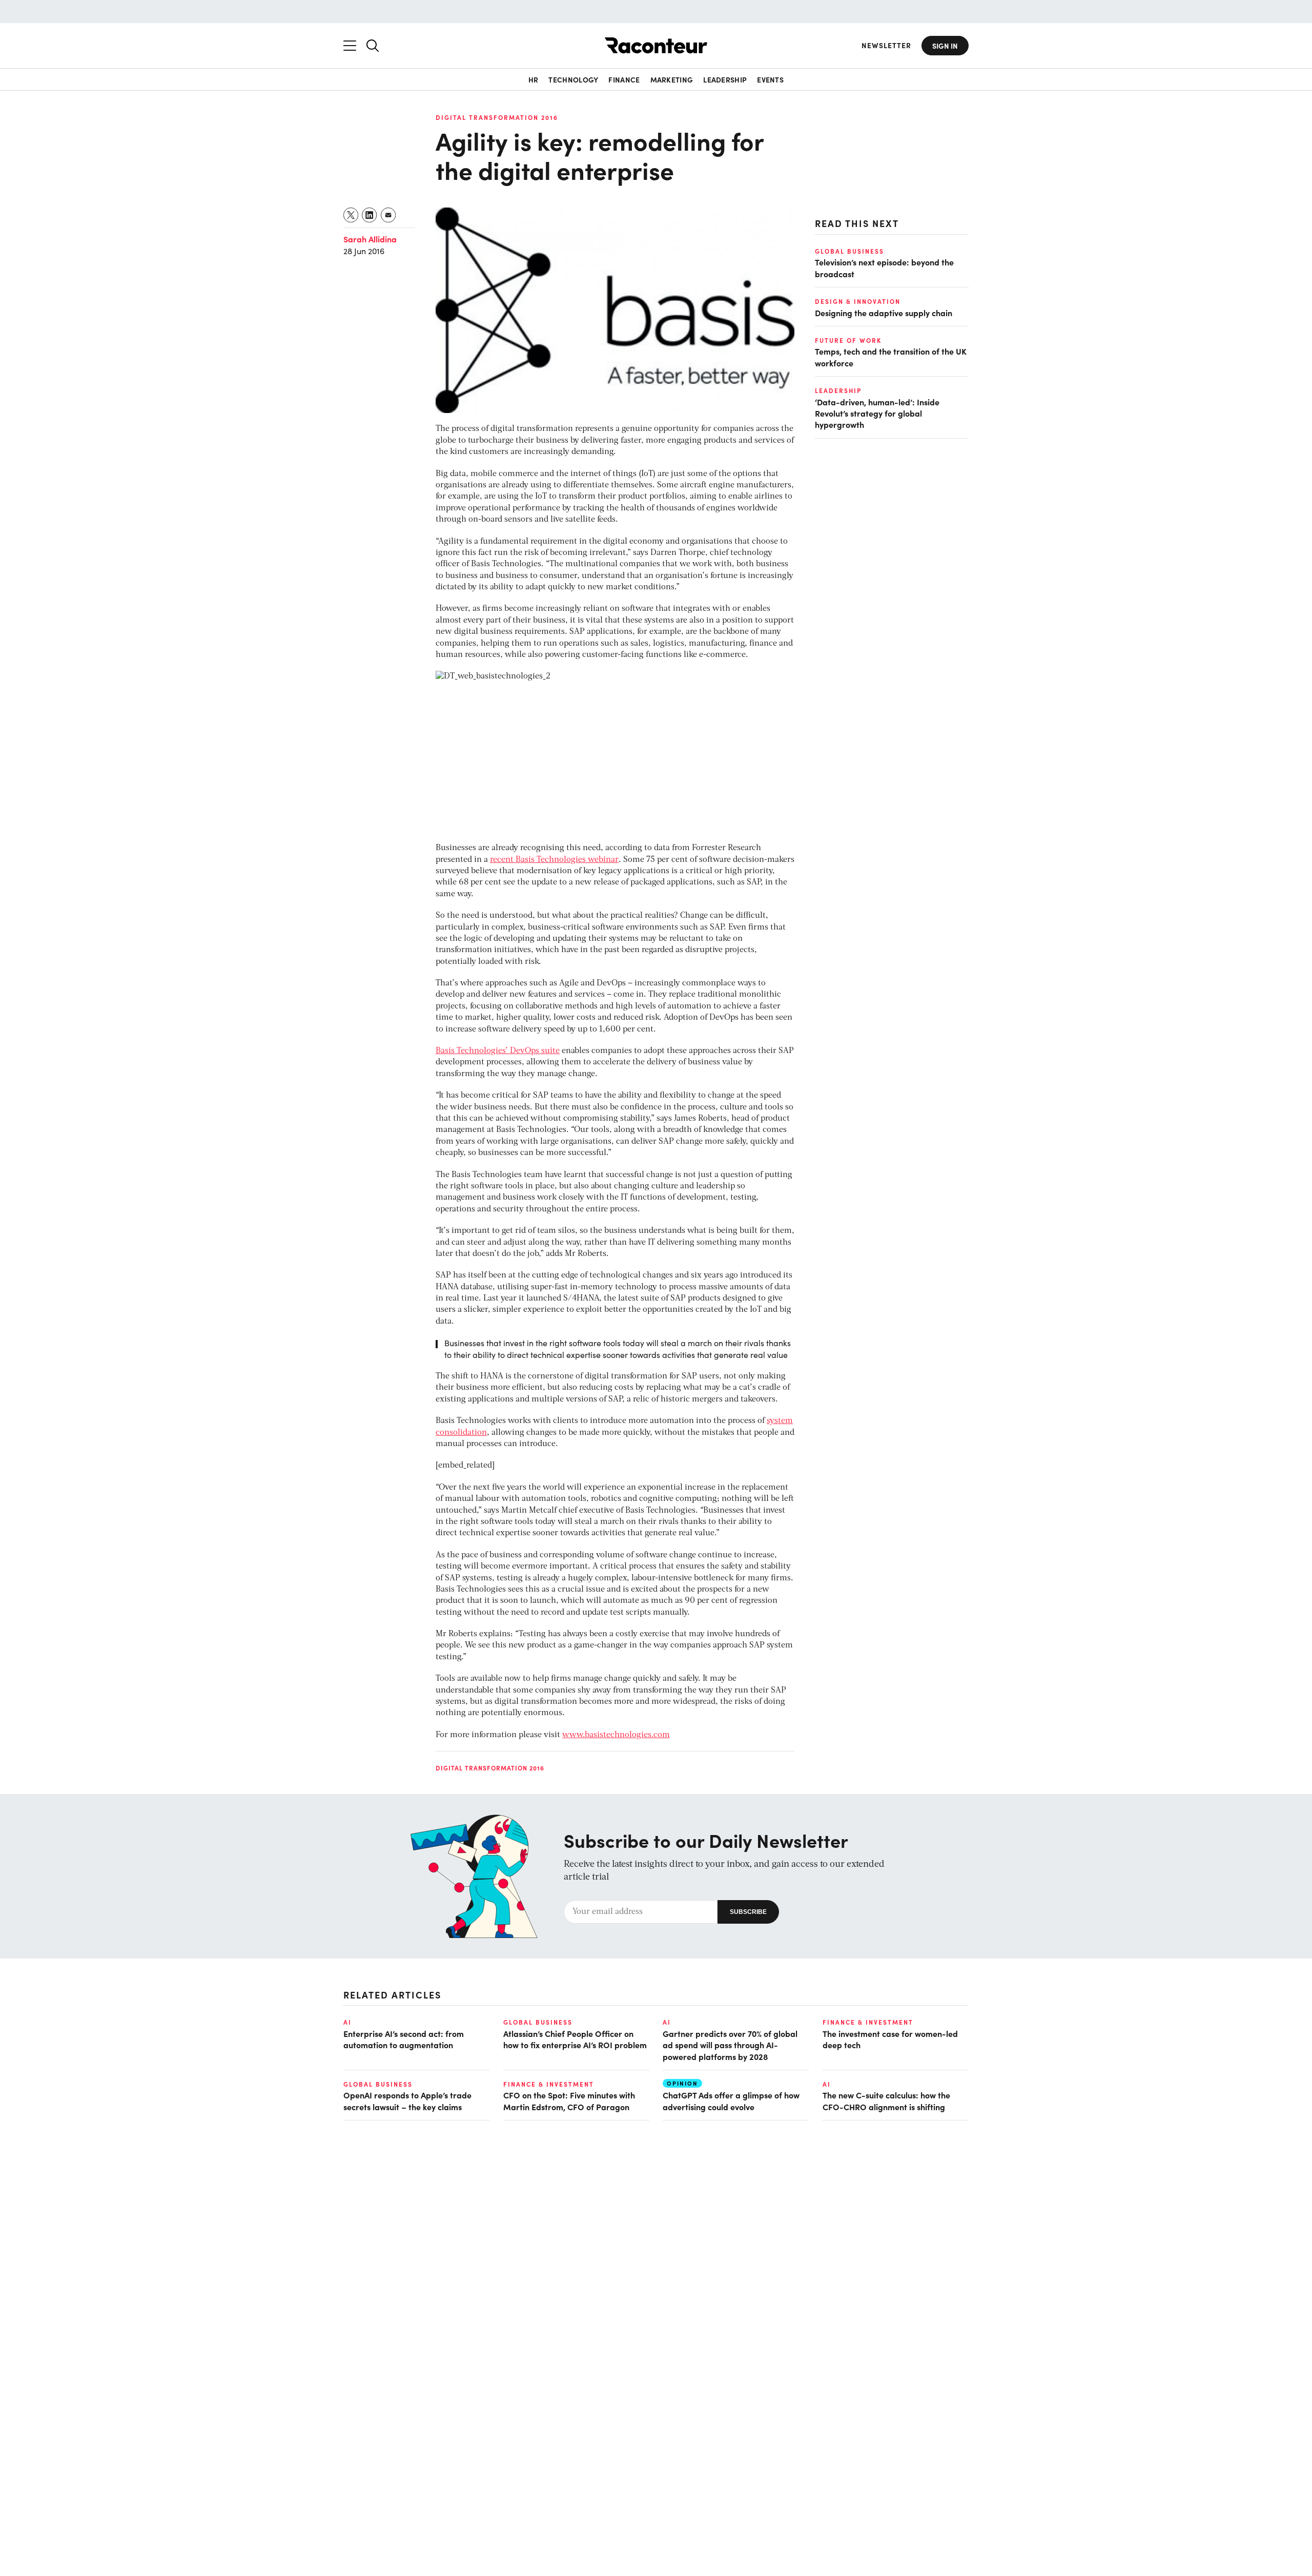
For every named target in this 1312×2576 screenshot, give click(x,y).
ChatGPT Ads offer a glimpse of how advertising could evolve (731, 2100)
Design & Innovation (858, 301)
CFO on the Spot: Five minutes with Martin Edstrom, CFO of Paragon (569, 2100)
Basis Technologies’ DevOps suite (498, 1051)
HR (534, 79)
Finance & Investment (868, 2022)
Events (770, 79)
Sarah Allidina (370, 239)
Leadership (725, 79)
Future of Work (848, 340)
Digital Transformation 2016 (497, 117)
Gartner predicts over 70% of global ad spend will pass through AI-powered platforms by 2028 (730, 2045)
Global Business (849, 251)
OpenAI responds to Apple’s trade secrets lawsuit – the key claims (407, 2100)
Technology (573, 79)
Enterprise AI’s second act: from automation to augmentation (404, 2039)
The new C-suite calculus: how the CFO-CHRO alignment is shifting (886, 2100)
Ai (347, 2022)
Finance (624, 79)
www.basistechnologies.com (616, 1735)
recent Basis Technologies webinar (554, 860)
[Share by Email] (389, 215)
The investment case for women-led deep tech (890, 2039)
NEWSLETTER (886, 45)
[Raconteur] (656, 45)
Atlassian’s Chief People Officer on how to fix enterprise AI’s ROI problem (575, 2039)
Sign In (945, 46)
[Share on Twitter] (351, 215)
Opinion (682, 2083)
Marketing (672, 79)
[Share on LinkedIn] (370, 215)
